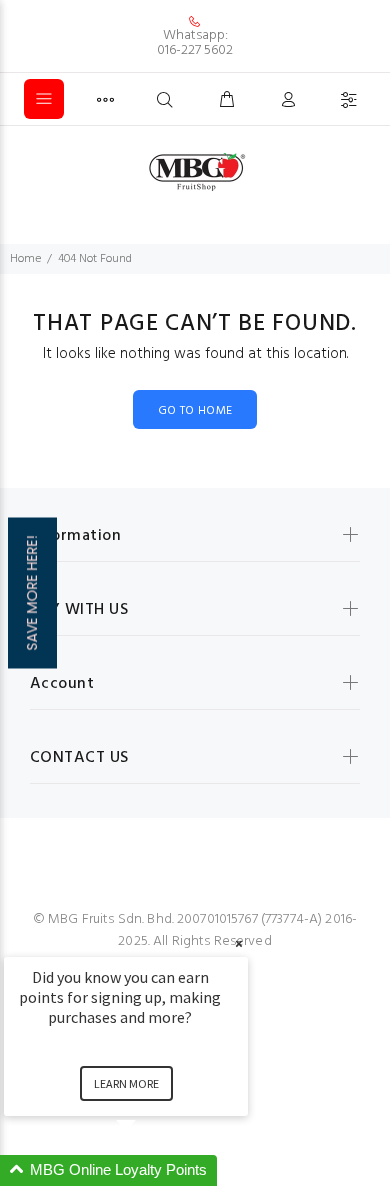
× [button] (239, 943)
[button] (150, 1170)
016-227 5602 (195, 50)
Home (25, 259)
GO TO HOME (195, 411)
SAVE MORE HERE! (32, 593)
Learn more (126, 1083)
